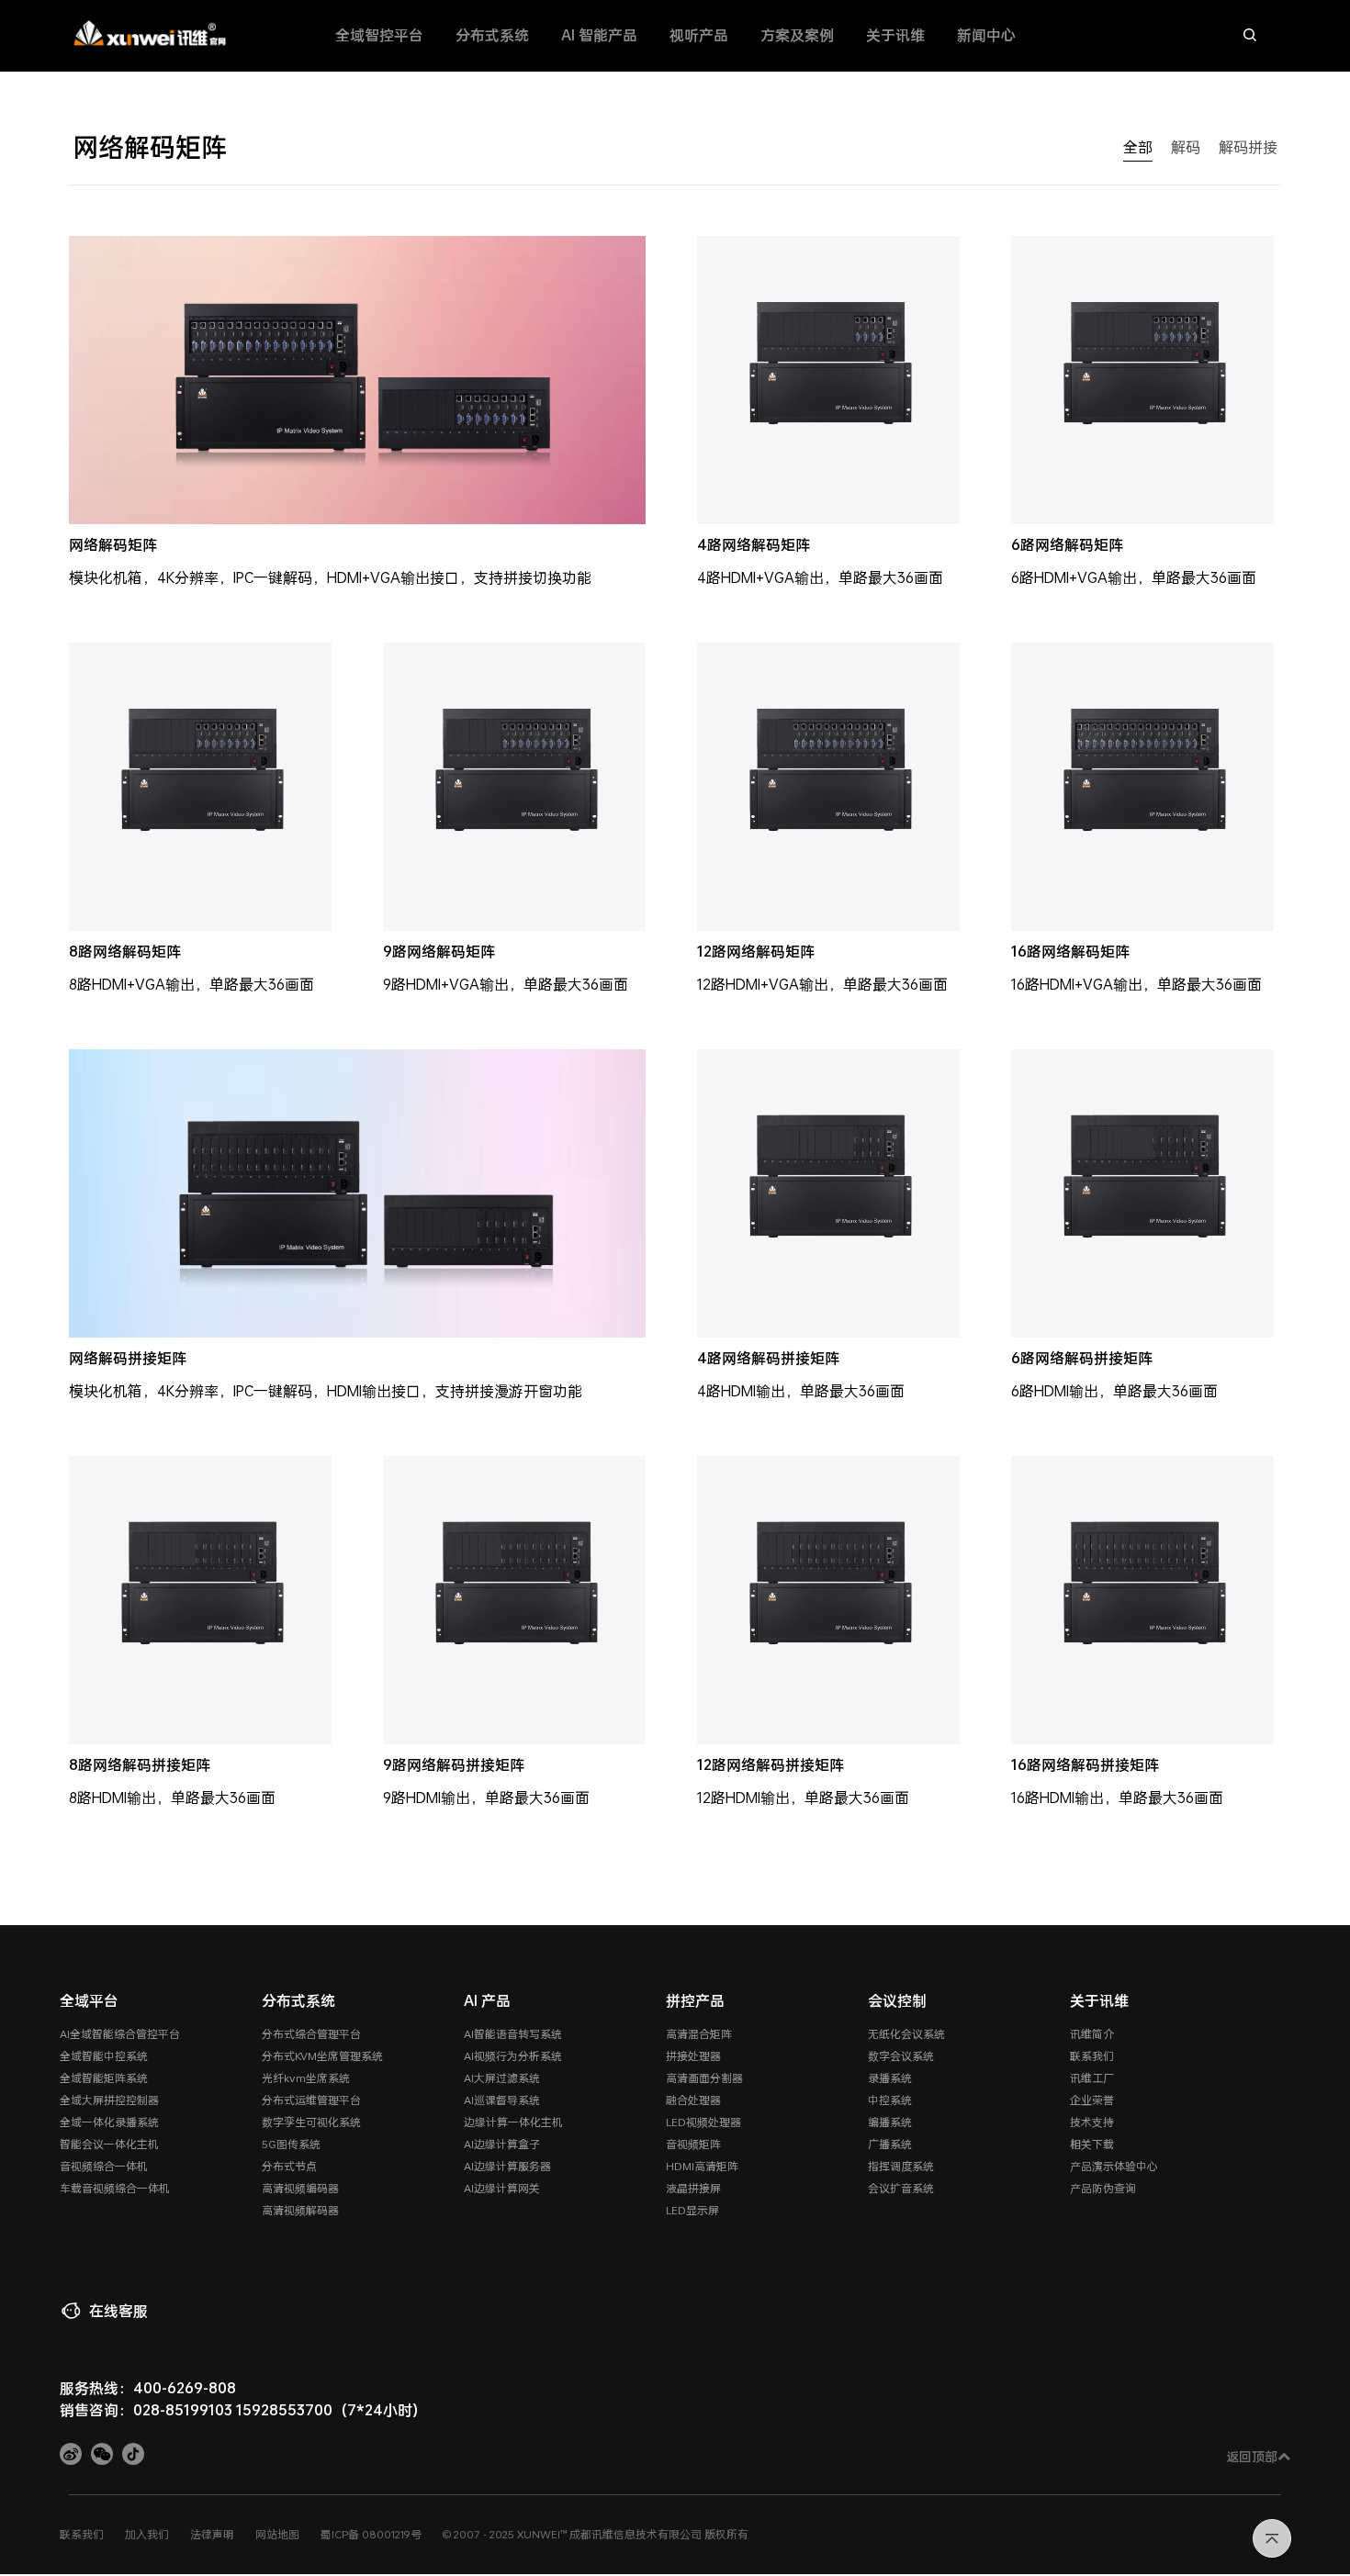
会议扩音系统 (901, 2188)
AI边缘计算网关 (502, 2188)
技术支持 (1092, 2122)
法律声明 (212, 2534)
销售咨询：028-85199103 (146, 2409)
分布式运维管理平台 (311, 2100)
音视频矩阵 (693, 2144)
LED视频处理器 (703, 2122)
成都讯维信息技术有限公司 (636, 2534)
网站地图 (277, 2534)
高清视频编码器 (300, 2188)
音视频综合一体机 (104, 2166)
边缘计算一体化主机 (513, 2122)
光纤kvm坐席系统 (306, 2078)
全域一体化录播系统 (109, 2122)
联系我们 (1092, 2055)
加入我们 (147, 2534)
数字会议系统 (901, 2055)
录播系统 (890, 2078)
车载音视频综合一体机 (115, 2188)
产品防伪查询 (1103, 2188)
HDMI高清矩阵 (702, 2166)
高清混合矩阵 (699, 2033)
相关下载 (1092, 2144)
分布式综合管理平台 (311, 2033)
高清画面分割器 (704, 2078)
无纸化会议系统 (906, 2033)
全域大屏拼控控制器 (109, 2100)
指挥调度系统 (901, 2166)
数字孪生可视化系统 (311, 2122)
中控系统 (890, 2100)
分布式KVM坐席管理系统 (322, 2055)
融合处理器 (693, 2100)
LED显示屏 (692, 2210)
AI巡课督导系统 (502, 2100)
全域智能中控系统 (104, 2055)
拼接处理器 (693, 2055)
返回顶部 (1252, 2456)
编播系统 (890, 2122)
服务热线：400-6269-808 (148, 2387)
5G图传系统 (291, 2144)
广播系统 (890, 2144)
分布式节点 (289, 2166)
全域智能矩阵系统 (104, 2078)
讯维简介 (1092, 2033)
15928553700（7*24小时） (332, 2409)
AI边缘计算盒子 (502, 2144)
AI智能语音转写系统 (513, 2033)
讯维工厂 (1092, 2078)
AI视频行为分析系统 (513, 2055)
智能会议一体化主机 (109, 2144)
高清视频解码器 (300, 2210)
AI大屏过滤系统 (502, 2078)
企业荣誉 (1092, 2100)
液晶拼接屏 (693, 2188)
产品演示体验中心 (1114, 2166)
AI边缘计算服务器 (507, 2166)
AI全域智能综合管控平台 (120, 2033)
